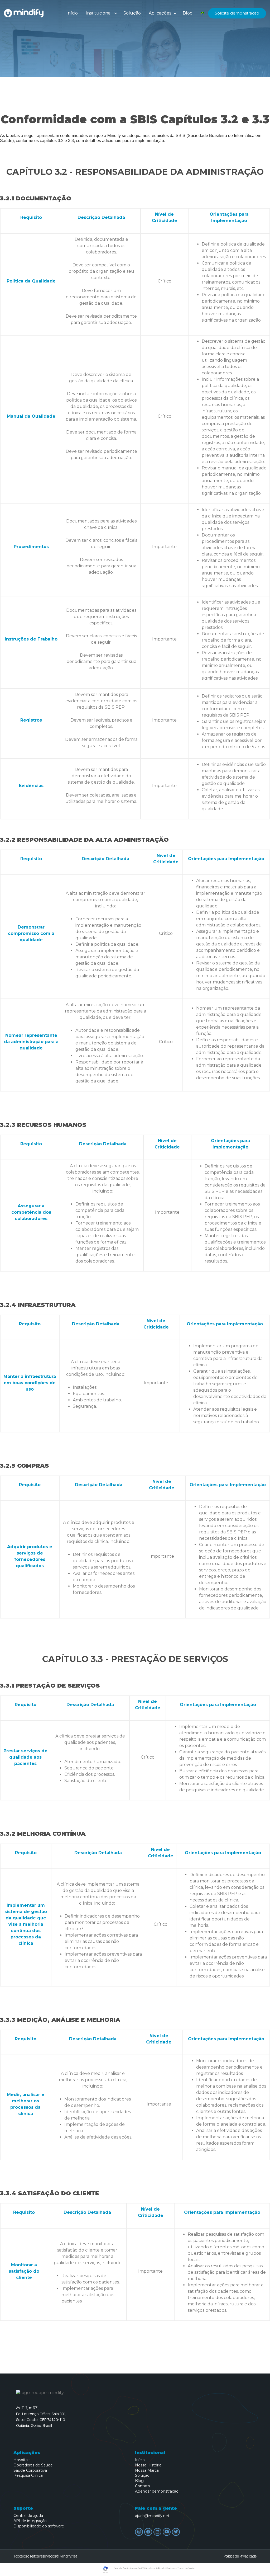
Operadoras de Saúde (33, 2465)
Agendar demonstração (157, 2491)
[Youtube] (167, 2532)
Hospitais (22, 2460)
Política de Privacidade (240, 2556)
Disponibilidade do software (39, 2526)
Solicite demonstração (237, 13)
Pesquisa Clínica (28, 2476)
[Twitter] (176, 2532)
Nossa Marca (147, 2471)
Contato (143, 2486)
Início (72, 13)
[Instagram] (139, 2532)
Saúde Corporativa (30, 2471)
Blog (188, 13)
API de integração (30, 2521)
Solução (132, 13)
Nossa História (148, 2465)
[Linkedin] (157, 2532)
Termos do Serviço (186, 2568)
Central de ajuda (28, 2516)
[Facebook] (148, 2532)
